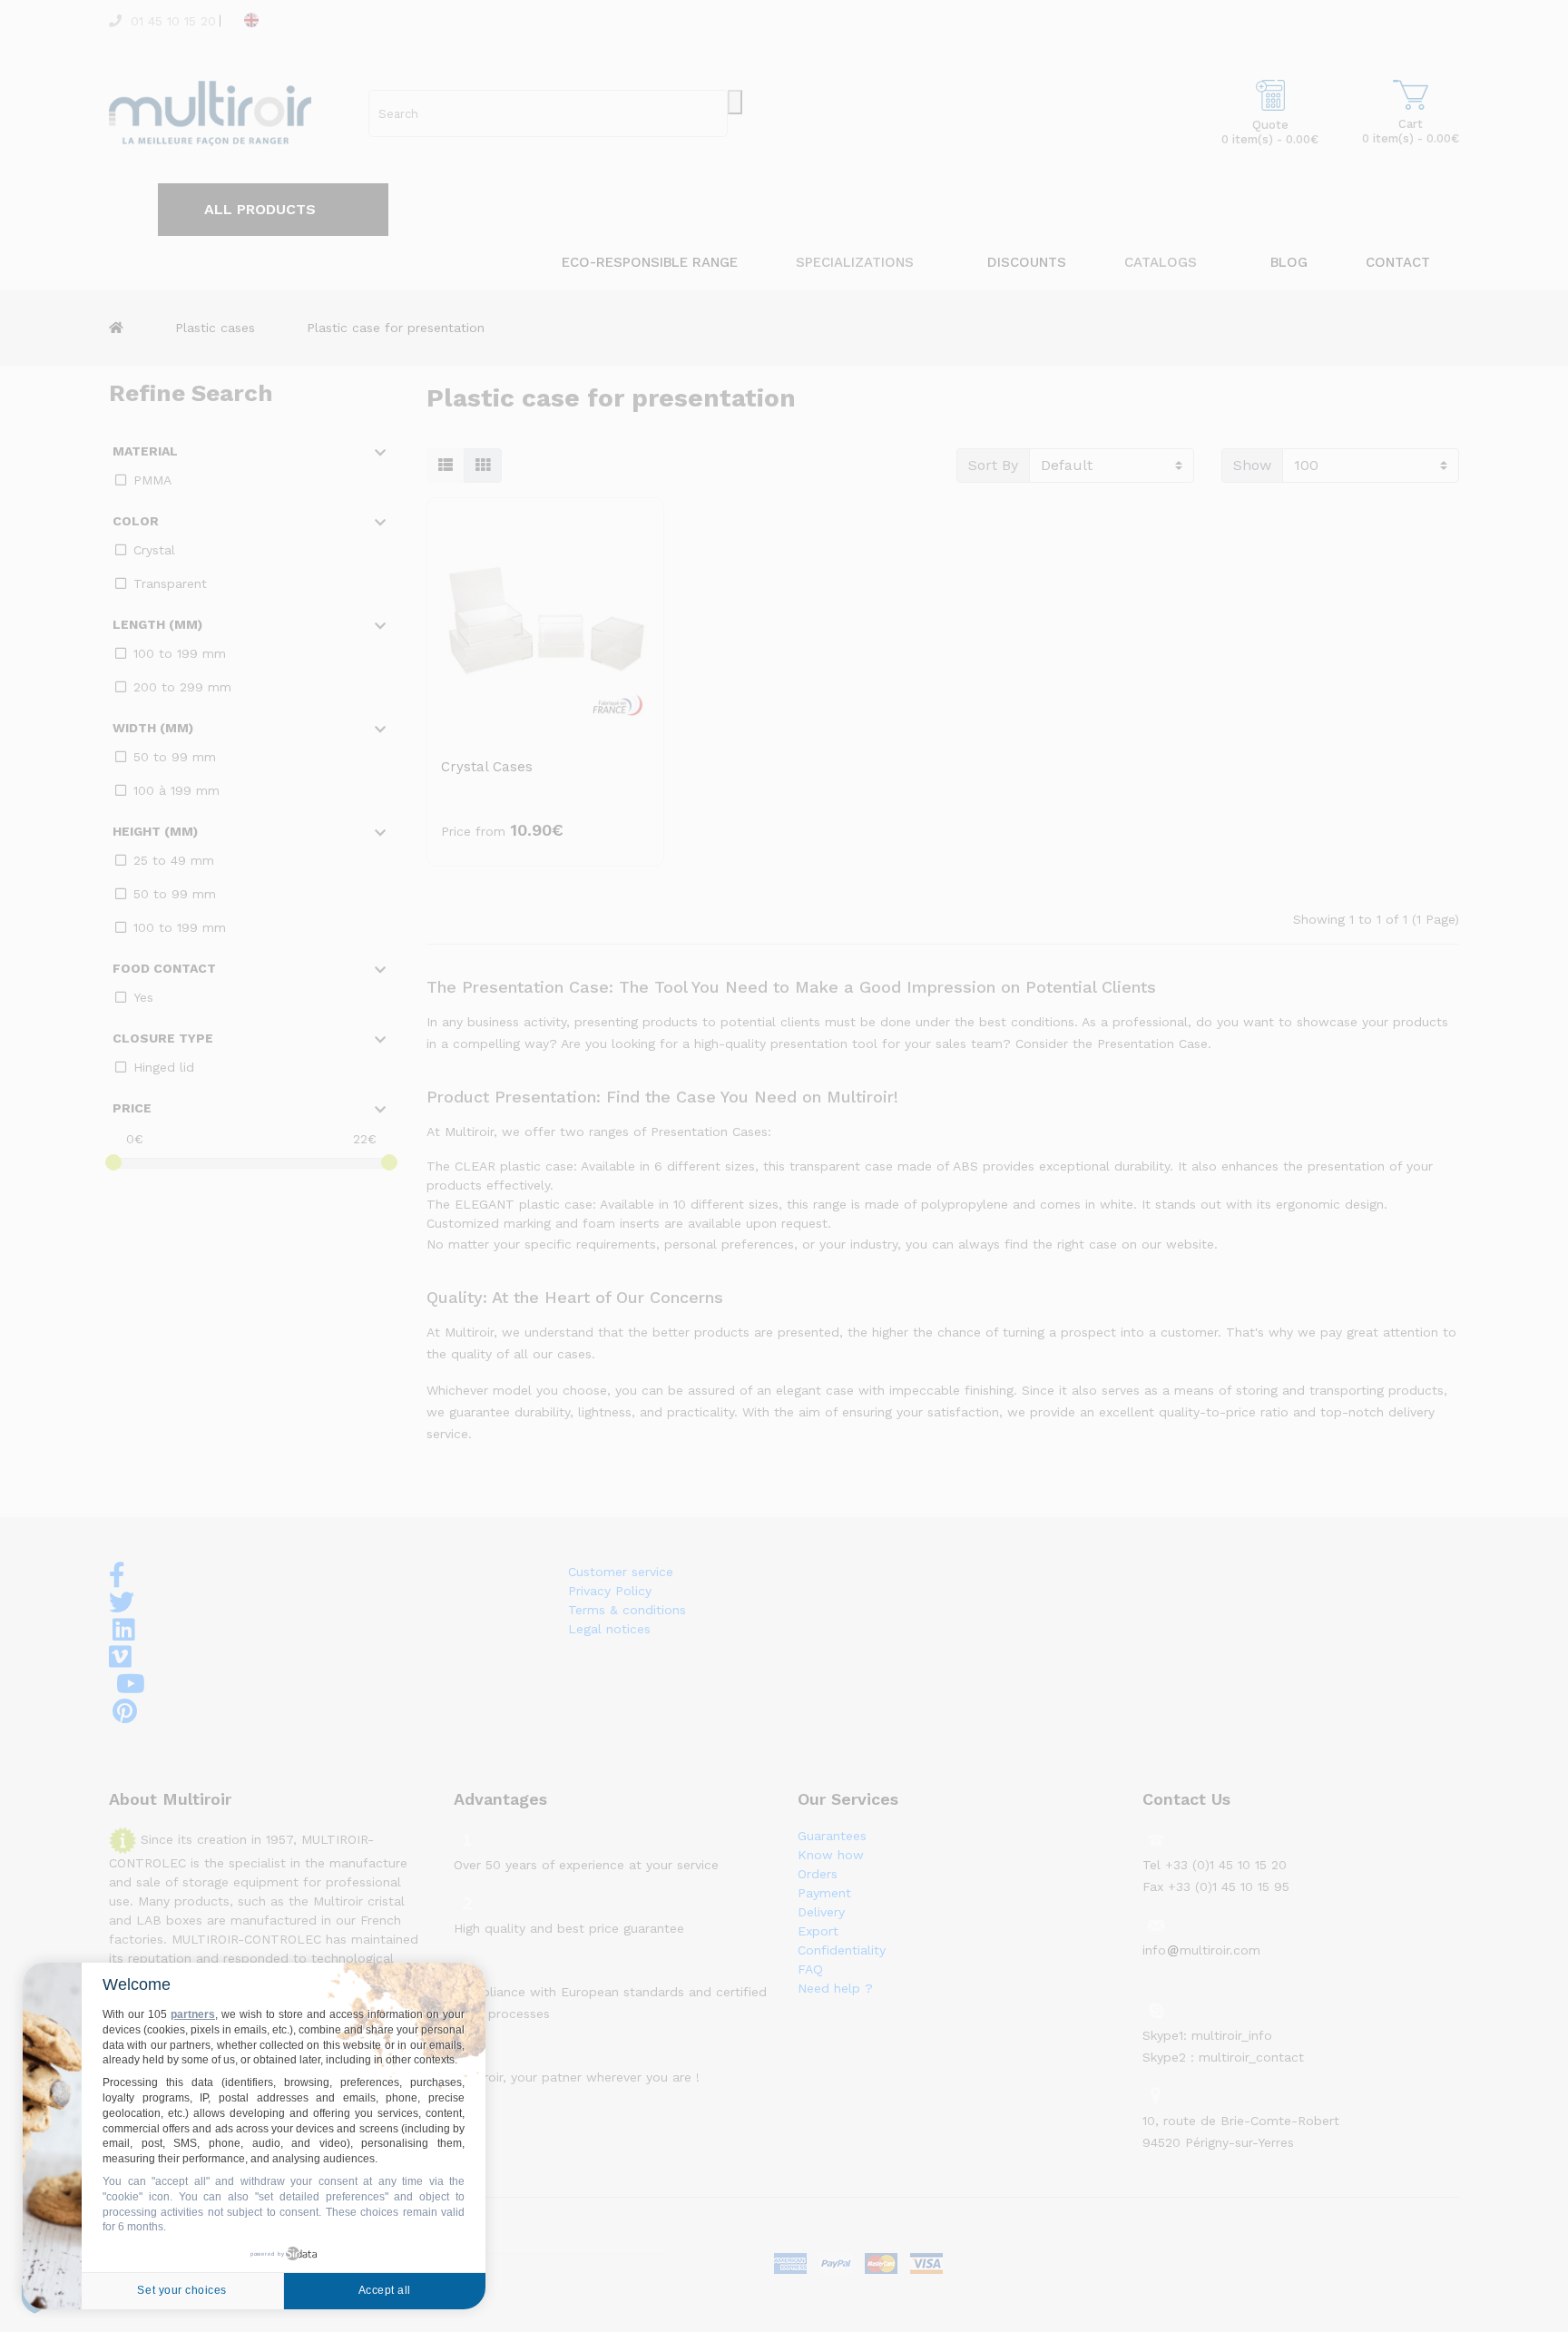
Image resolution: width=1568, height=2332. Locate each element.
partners (193, 2014)
